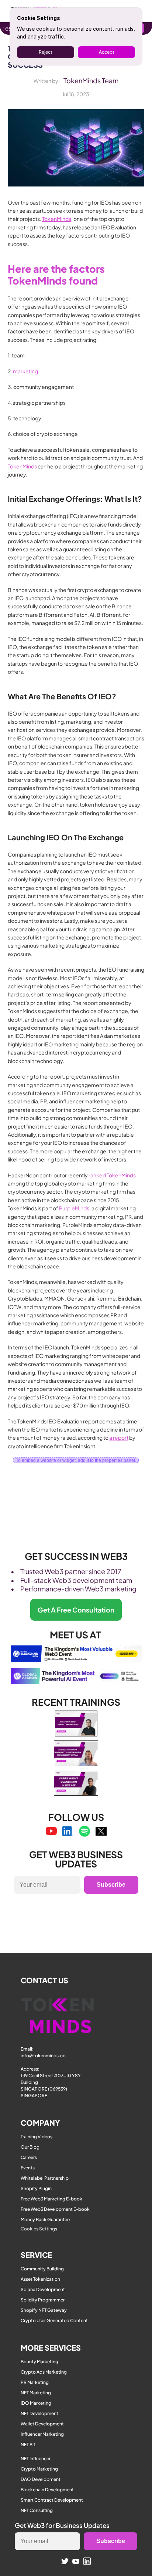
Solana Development (43, 2289)
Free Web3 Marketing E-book (51, 2199)
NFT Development (39, 2413)
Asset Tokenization (40, 2279)
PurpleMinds (74, 1208)
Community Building (42, 2269)
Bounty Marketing (39, 2362)
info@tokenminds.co (43, 2056)
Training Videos (37, 2137)
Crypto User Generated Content (54, 2321)
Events (28, 2168)
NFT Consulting (37, 2510)
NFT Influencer (36, 2459)
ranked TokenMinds (112, 1175)
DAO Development (41, 2479)
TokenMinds (57, 219)
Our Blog (30, 2147)
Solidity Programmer (43, 2300)
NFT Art (28, 2444)
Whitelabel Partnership (45, 2178)
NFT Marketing (36, 2393)
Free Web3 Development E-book (55, 2209)
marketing (25, 371)
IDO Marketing (36, 2403)
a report (119, 1437)
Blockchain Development (47, 2490)
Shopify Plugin (36, 2188)
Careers (29, 2157)
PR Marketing (35, 2382)
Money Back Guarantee (45, 2219)
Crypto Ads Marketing (44, 2372)
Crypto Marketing (39, 2469)
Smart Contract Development (52, 2500)
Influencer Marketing (42, 2434)
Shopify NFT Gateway (44, 2310)
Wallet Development (42, 2424)
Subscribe (111, 1885)
